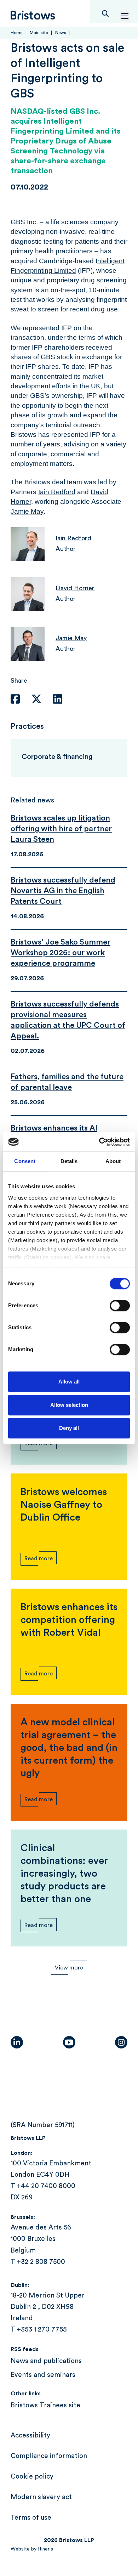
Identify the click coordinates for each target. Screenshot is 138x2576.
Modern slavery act (41, 2497)
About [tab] (113, 1161)
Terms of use (31, 2518)
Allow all (69, 1382)
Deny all (69, 1428)
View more (69, 1968)
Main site (39, 33)
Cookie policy (32, 2477)
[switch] (120, 1306)
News (61, 33)
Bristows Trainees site (45, 2405)
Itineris (45, 2549)
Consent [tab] (25, 1161)
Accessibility (30, 2436)
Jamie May (27, 511)
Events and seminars (43, 2375)
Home (16, 33)
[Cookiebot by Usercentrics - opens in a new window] (99, 1142)
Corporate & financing (57, 757)
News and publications (46, 2361)
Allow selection (69, 1405)
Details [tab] (69, 1161)
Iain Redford (57, 492)
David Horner (75, 588)
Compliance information (49, 2456)
